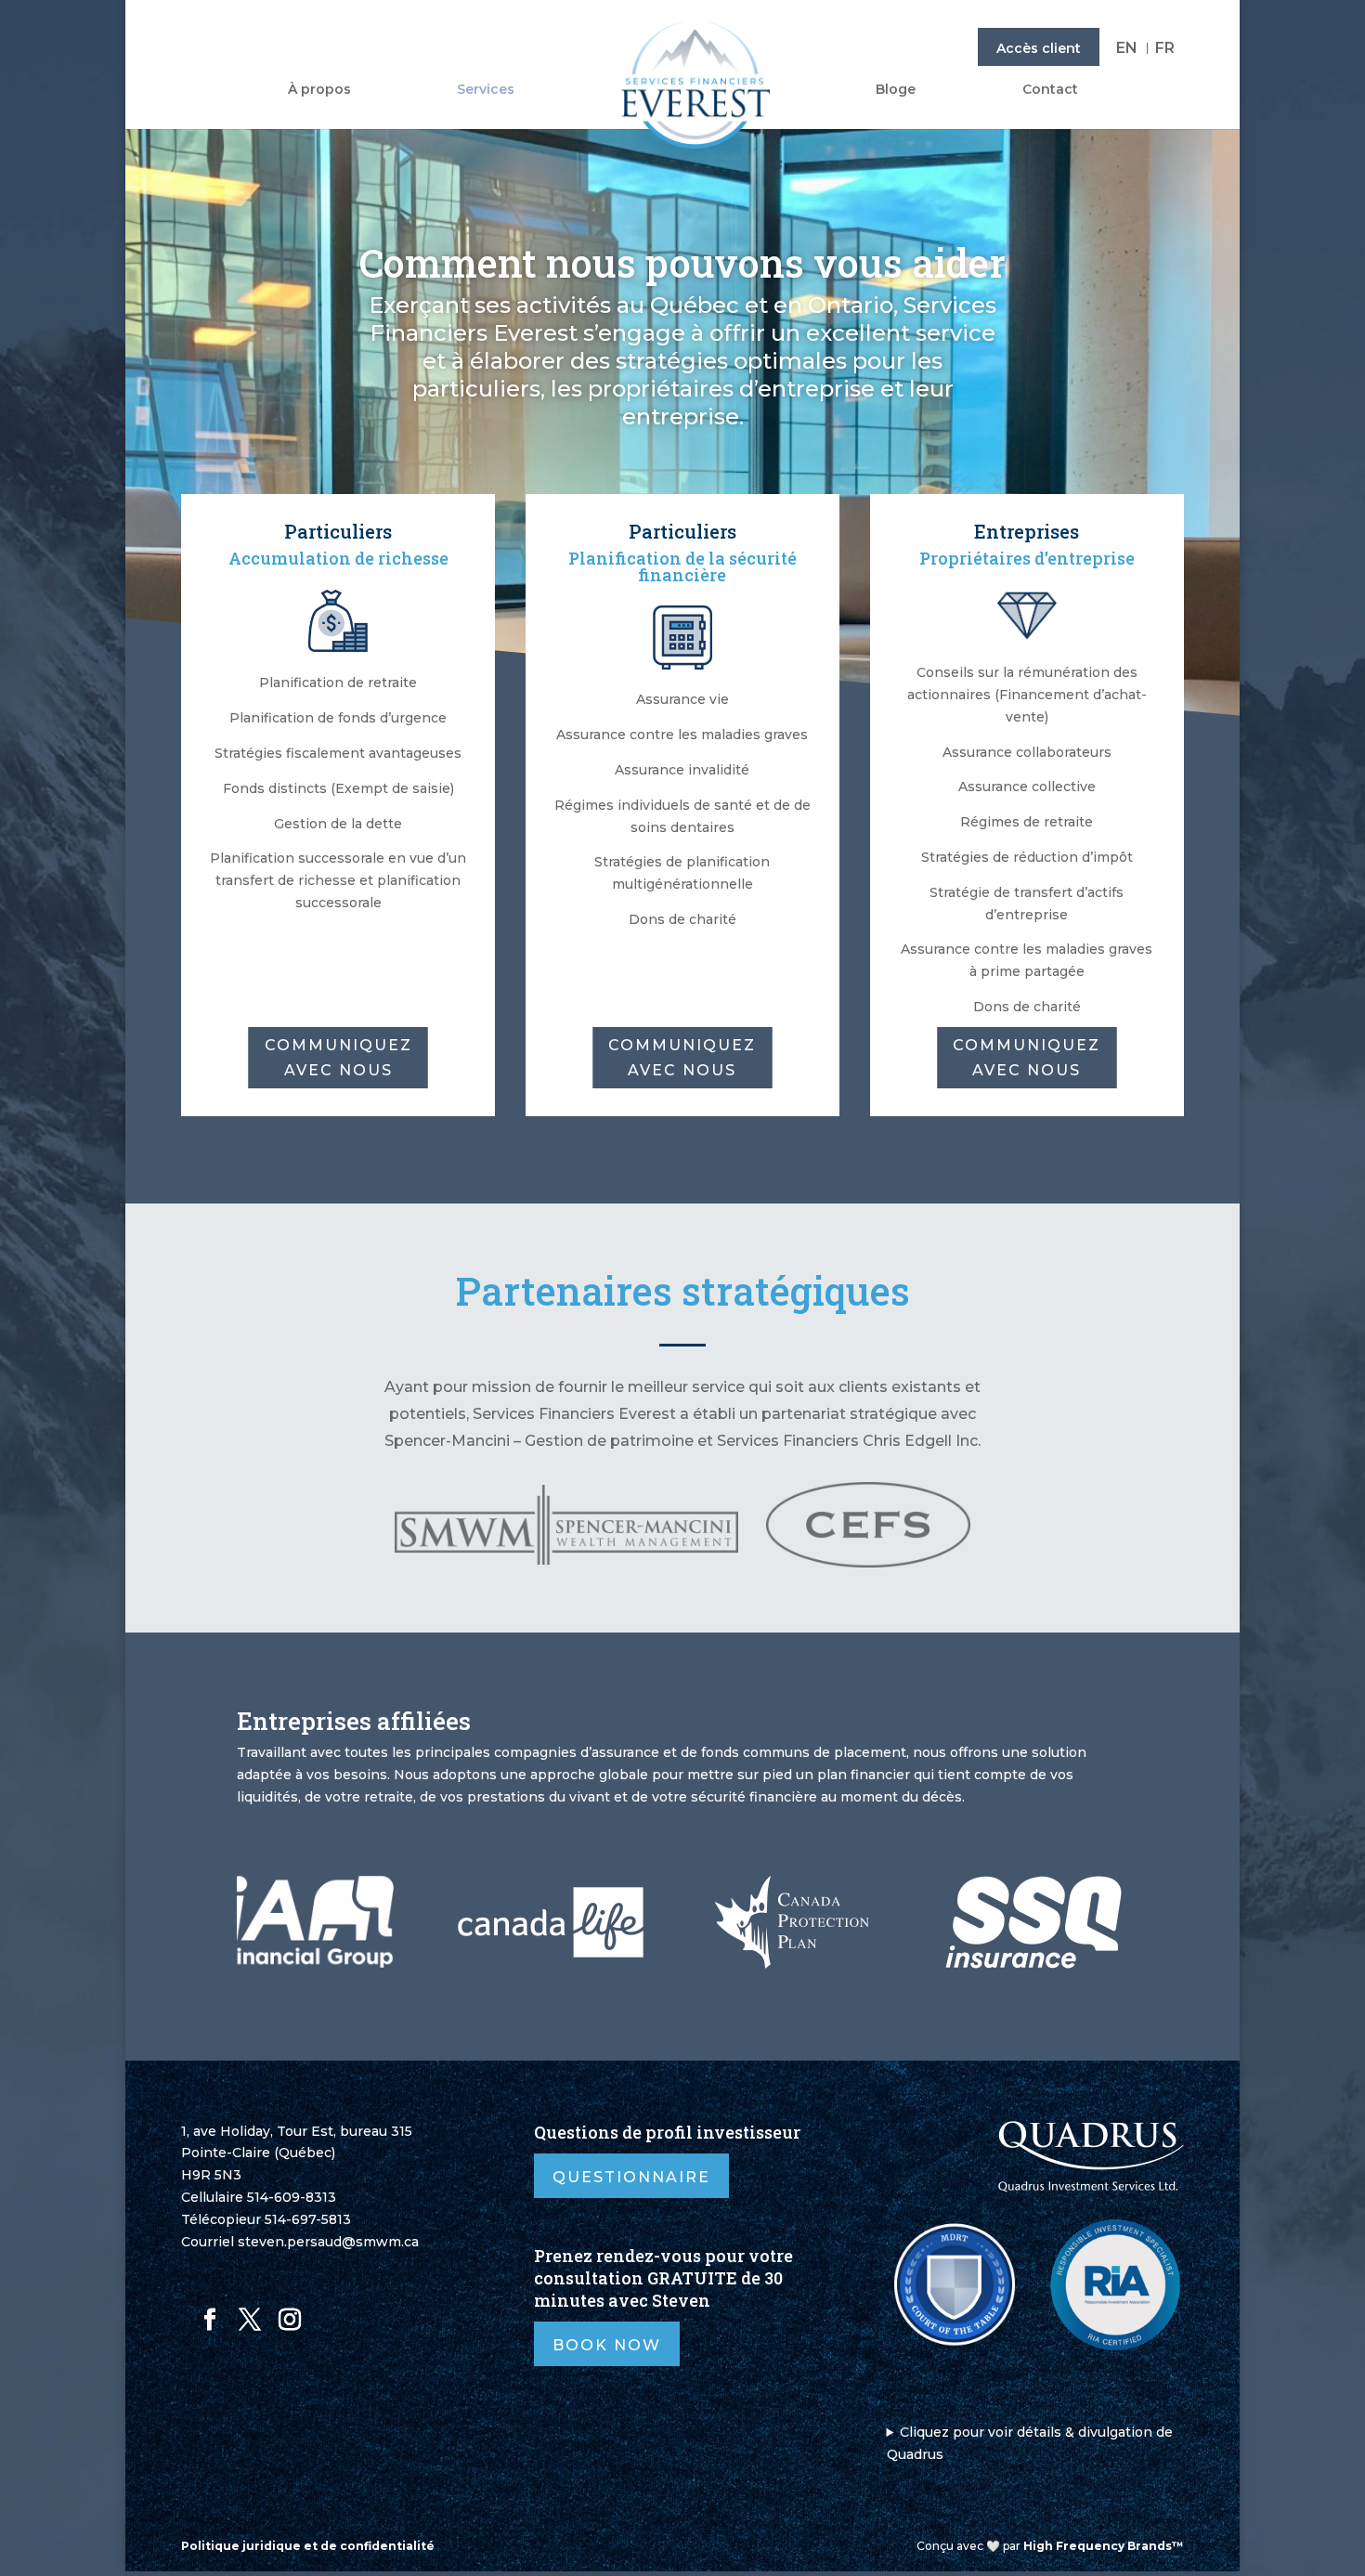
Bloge (896, 90)
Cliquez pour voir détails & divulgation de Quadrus (1030, 2443)
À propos (319, 90)
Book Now (607, 2345)
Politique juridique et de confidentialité (308, 2546)
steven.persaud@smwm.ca (328, 2242)
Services (486, 90)
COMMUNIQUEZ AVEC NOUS (338, 1058)
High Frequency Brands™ (1104, 2546)
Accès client (1039, 48)
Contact (1050, 90)
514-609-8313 (292, 2197)
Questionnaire (631, 2177)
